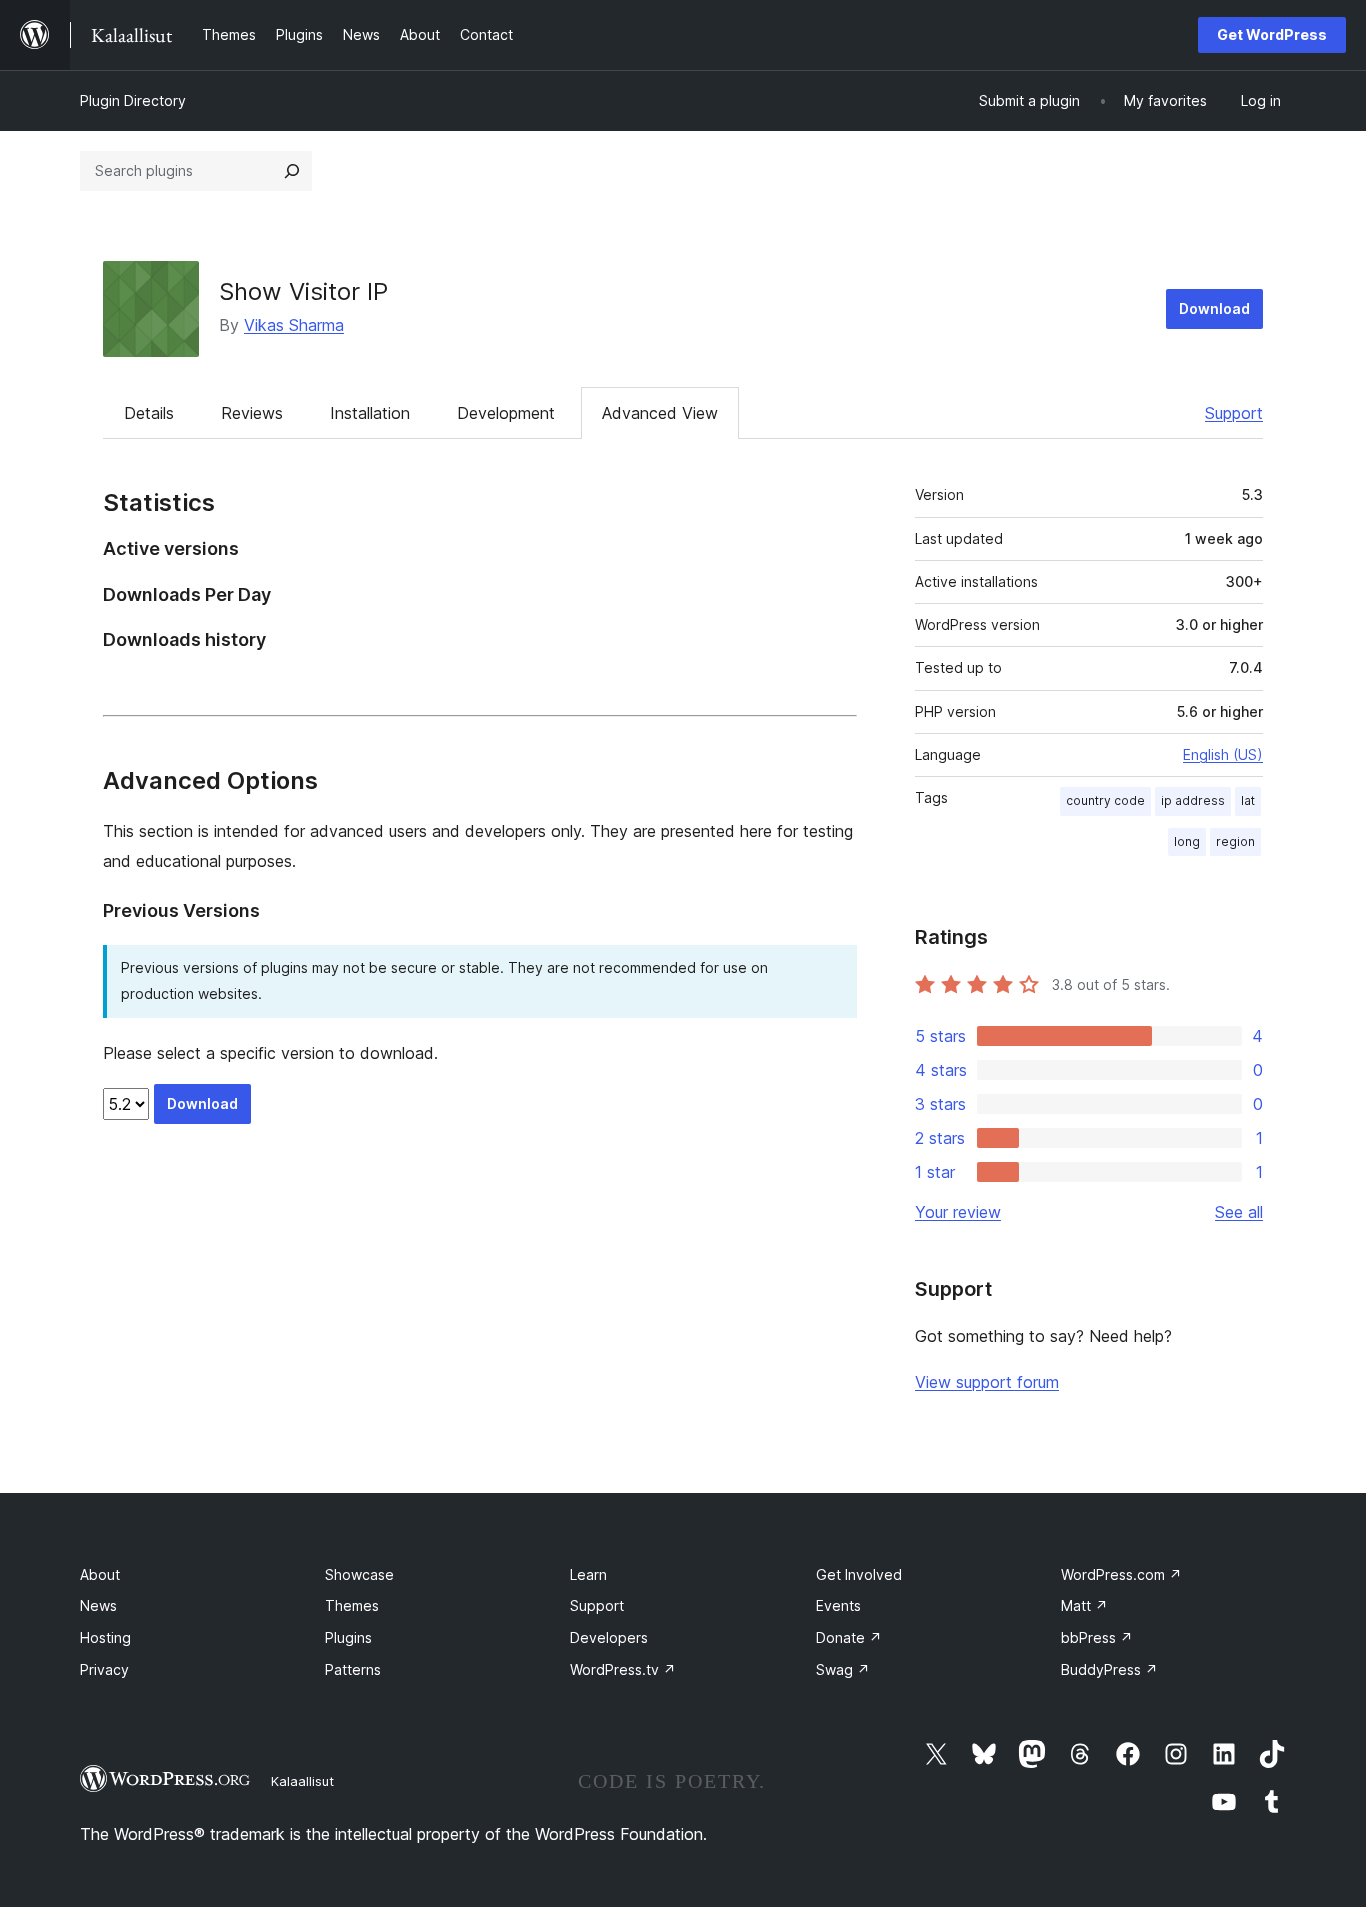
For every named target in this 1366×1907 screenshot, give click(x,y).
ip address (1193, 800)
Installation (370, 413)
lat (1248, 800)
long (1187, 841)
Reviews (252, 413)
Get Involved (859, 1574)
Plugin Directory (133, 100)
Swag (843, 1669)
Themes (352, 1605)
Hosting (105, 1637)
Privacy (104, 1669)
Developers (609, 1637)
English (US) (1223, 754)
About (100, 1574)
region (1235, 841)
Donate (849, 1637)
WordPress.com (1121, 1574)
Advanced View (660, 413)
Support (1234, 413)
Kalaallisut (302, 1781)
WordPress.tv (623, 1669)
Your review (958, 1212)
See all (1239, 1212)
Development (506, 413)
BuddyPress (1109, 1669)
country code (1105, 800)
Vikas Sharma (294, 325)
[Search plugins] (292, 171)
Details (149, 413)
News (98, 1605)
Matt (1084, 1605)
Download (1214, 308)
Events (838, 1605)
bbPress (1097, 1637)
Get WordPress (1272, 34)
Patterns (353, 1669)
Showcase (359, 1574)
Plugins (348, 1637)
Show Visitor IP (303, 291)
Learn (588, 1574)
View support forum (987, 1382)
